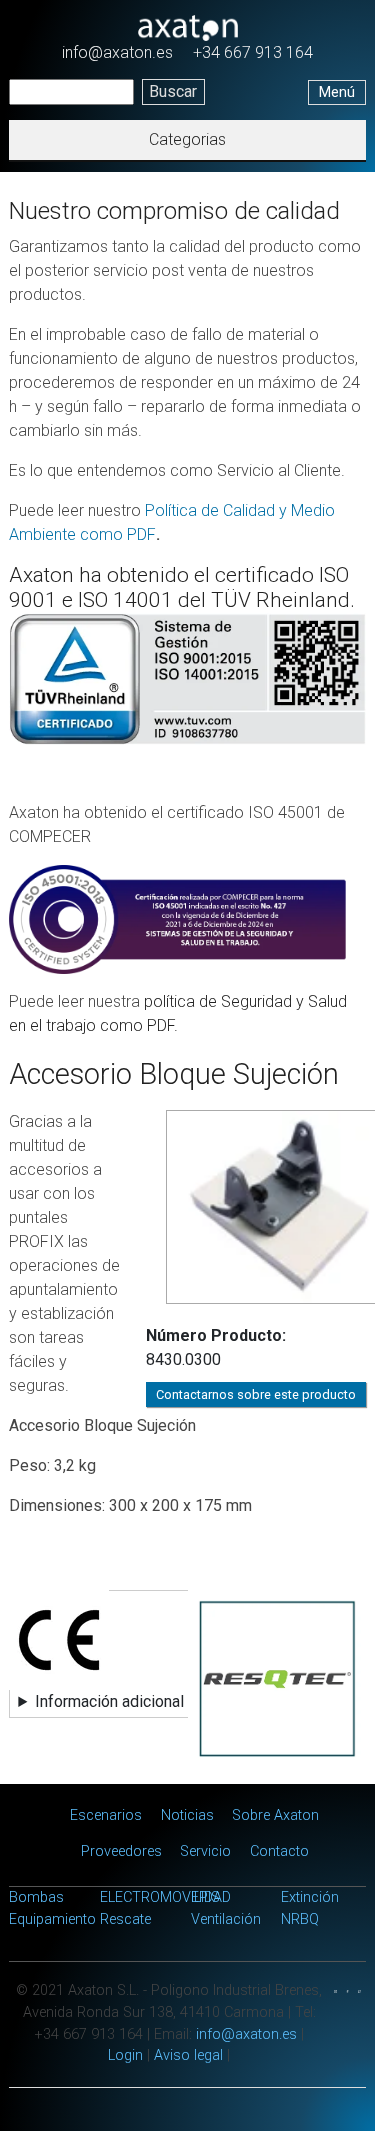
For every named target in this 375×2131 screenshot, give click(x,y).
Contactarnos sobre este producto (256, 1394)
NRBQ (300, 1919)
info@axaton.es (117, 52)
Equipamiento (52, 1919)
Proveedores (121, 1851)
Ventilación (226, 1919)
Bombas (36, 1897)
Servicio (205, 1851)
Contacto (279, 1851)
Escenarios (106, 1815)
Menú (337, 92)
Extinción (310, 1897)
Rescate (125, 1919)
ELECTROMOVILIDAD (165, 1897)
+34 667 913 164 (253, 52)
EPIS (205, 1897)
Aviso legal (188, 2055)
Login (125, 2055)
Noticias (187, 1815)
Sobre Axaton (275, 1815)
